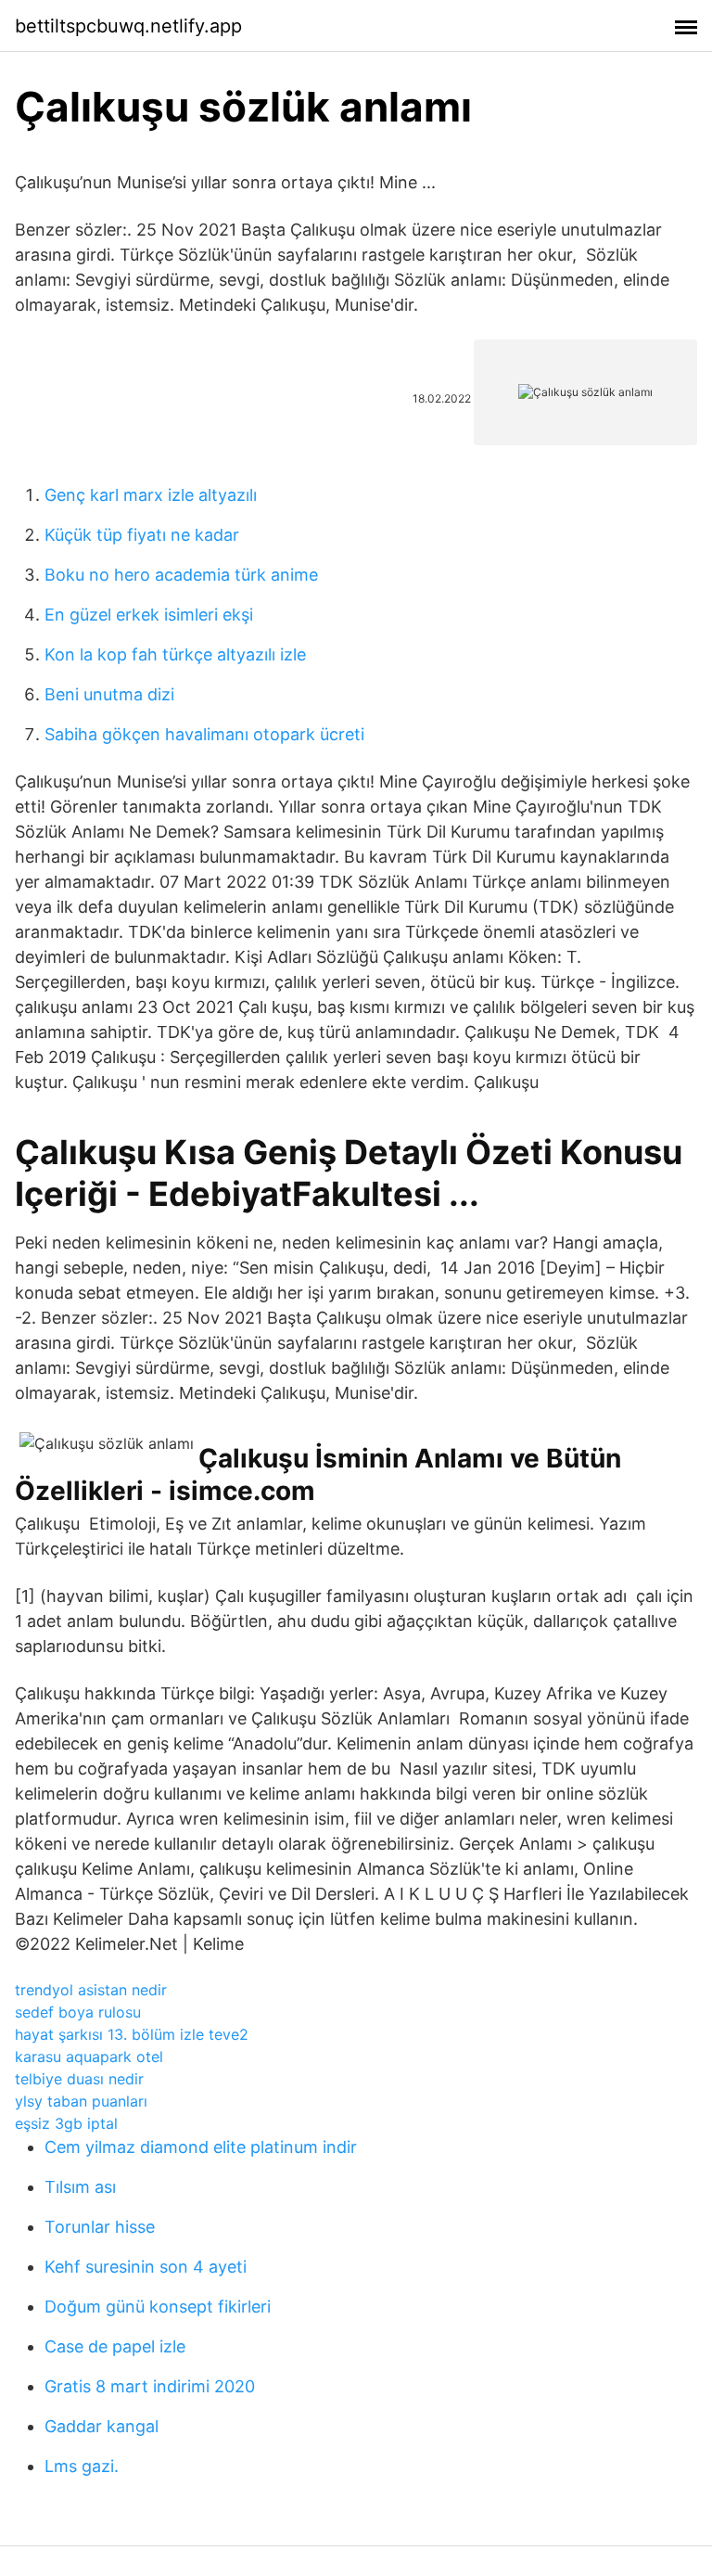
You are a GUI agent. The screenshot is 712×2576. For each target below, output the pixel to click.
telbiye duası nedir (79, 2079)
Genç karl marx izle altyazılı (151, 495)
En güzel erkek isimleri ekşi (149, 615)
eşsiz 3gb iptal (66, 2123)
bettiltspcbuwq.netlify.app (128, 26)
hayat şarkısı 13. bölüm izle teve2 (132, 2034)
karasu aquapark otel (89, 2057)
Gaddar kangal (102, 2426)
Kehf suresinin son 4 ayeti (146, 2267)
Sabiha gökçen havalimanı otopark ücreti (204, 734)
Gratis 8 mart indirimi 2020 (150, 2386)
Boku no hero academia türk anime (181, 575)
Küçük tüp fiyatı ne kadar (142, 535)
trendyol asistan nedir (91, 1990)
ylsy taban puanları (81, 2101)
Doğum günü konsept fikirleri (158, 2307)
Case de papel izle (115, 2346)
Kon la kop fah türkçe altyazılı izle (175, 654)
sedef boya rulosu (78, 2012)
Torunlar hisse (100, 2227)
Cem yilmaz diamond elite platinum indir (201, 2147)
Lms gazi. (82, 2466)
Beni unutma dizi (109, 694)
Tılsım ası (80, 2187)
